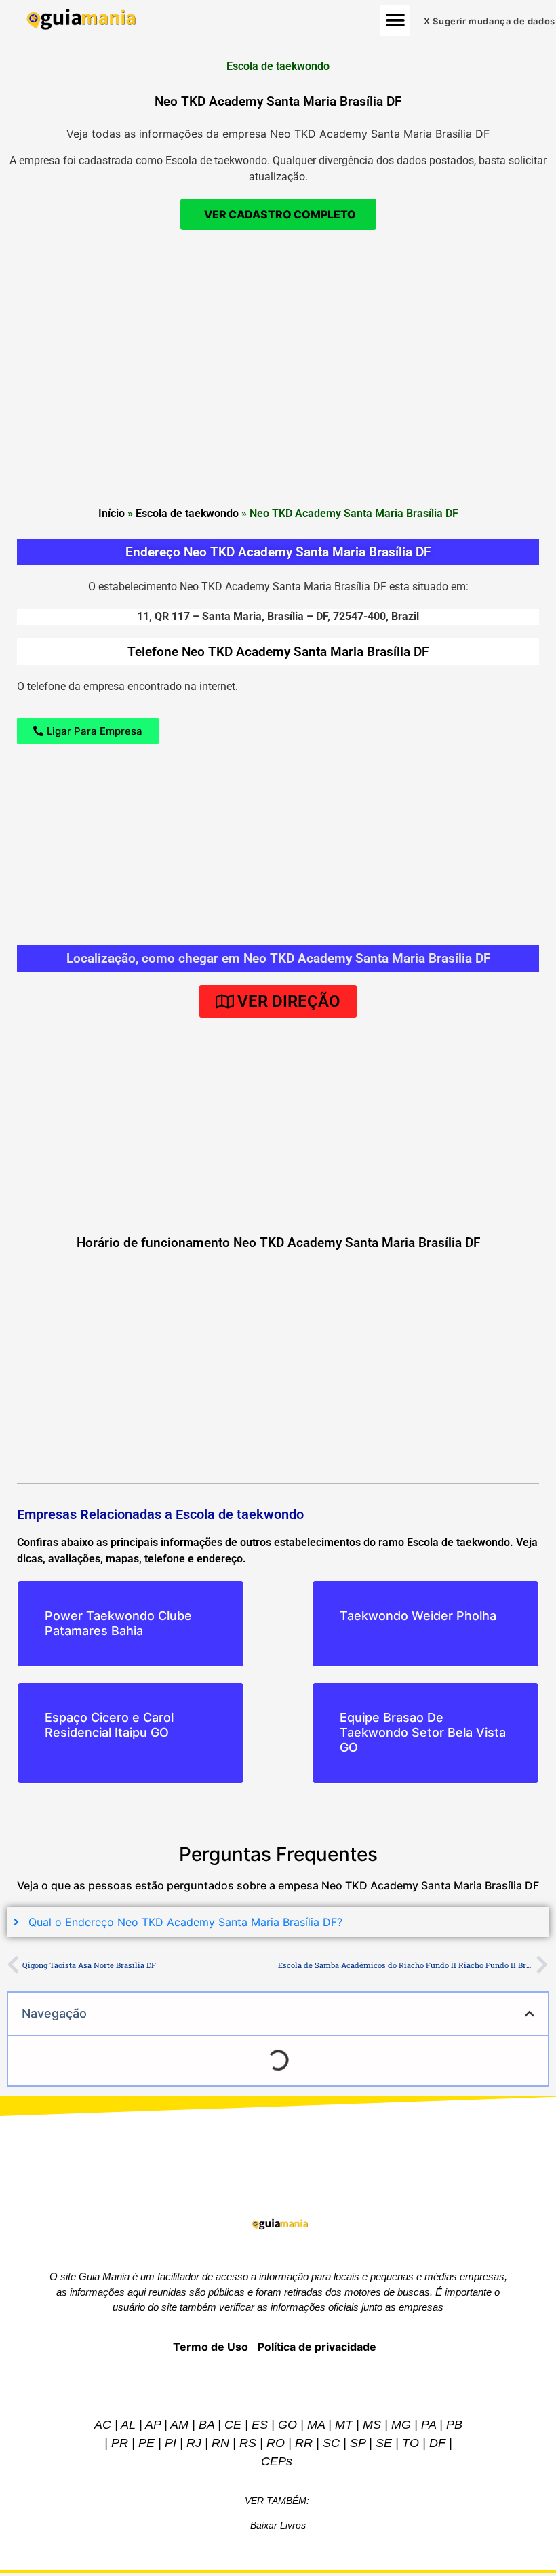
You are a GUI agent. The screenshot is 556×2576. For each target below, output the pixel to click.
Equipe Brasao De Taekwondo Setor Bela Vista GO (423, 1732)
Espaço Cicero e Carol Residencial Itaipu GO (109, 1725)
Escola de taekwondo (187, 513)
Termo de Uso (211, 2347)
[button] (395, 21)
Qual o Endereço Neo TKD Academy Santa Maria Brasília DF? (185, 1922)
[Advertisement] (278, 339)
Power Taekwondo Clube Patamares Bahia (118, 1623)
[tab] (278, 1922)
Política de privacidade (317, 2347)
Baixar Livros (278, 2525)
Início (112, 513)
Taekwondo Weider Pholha (418, 1616)
